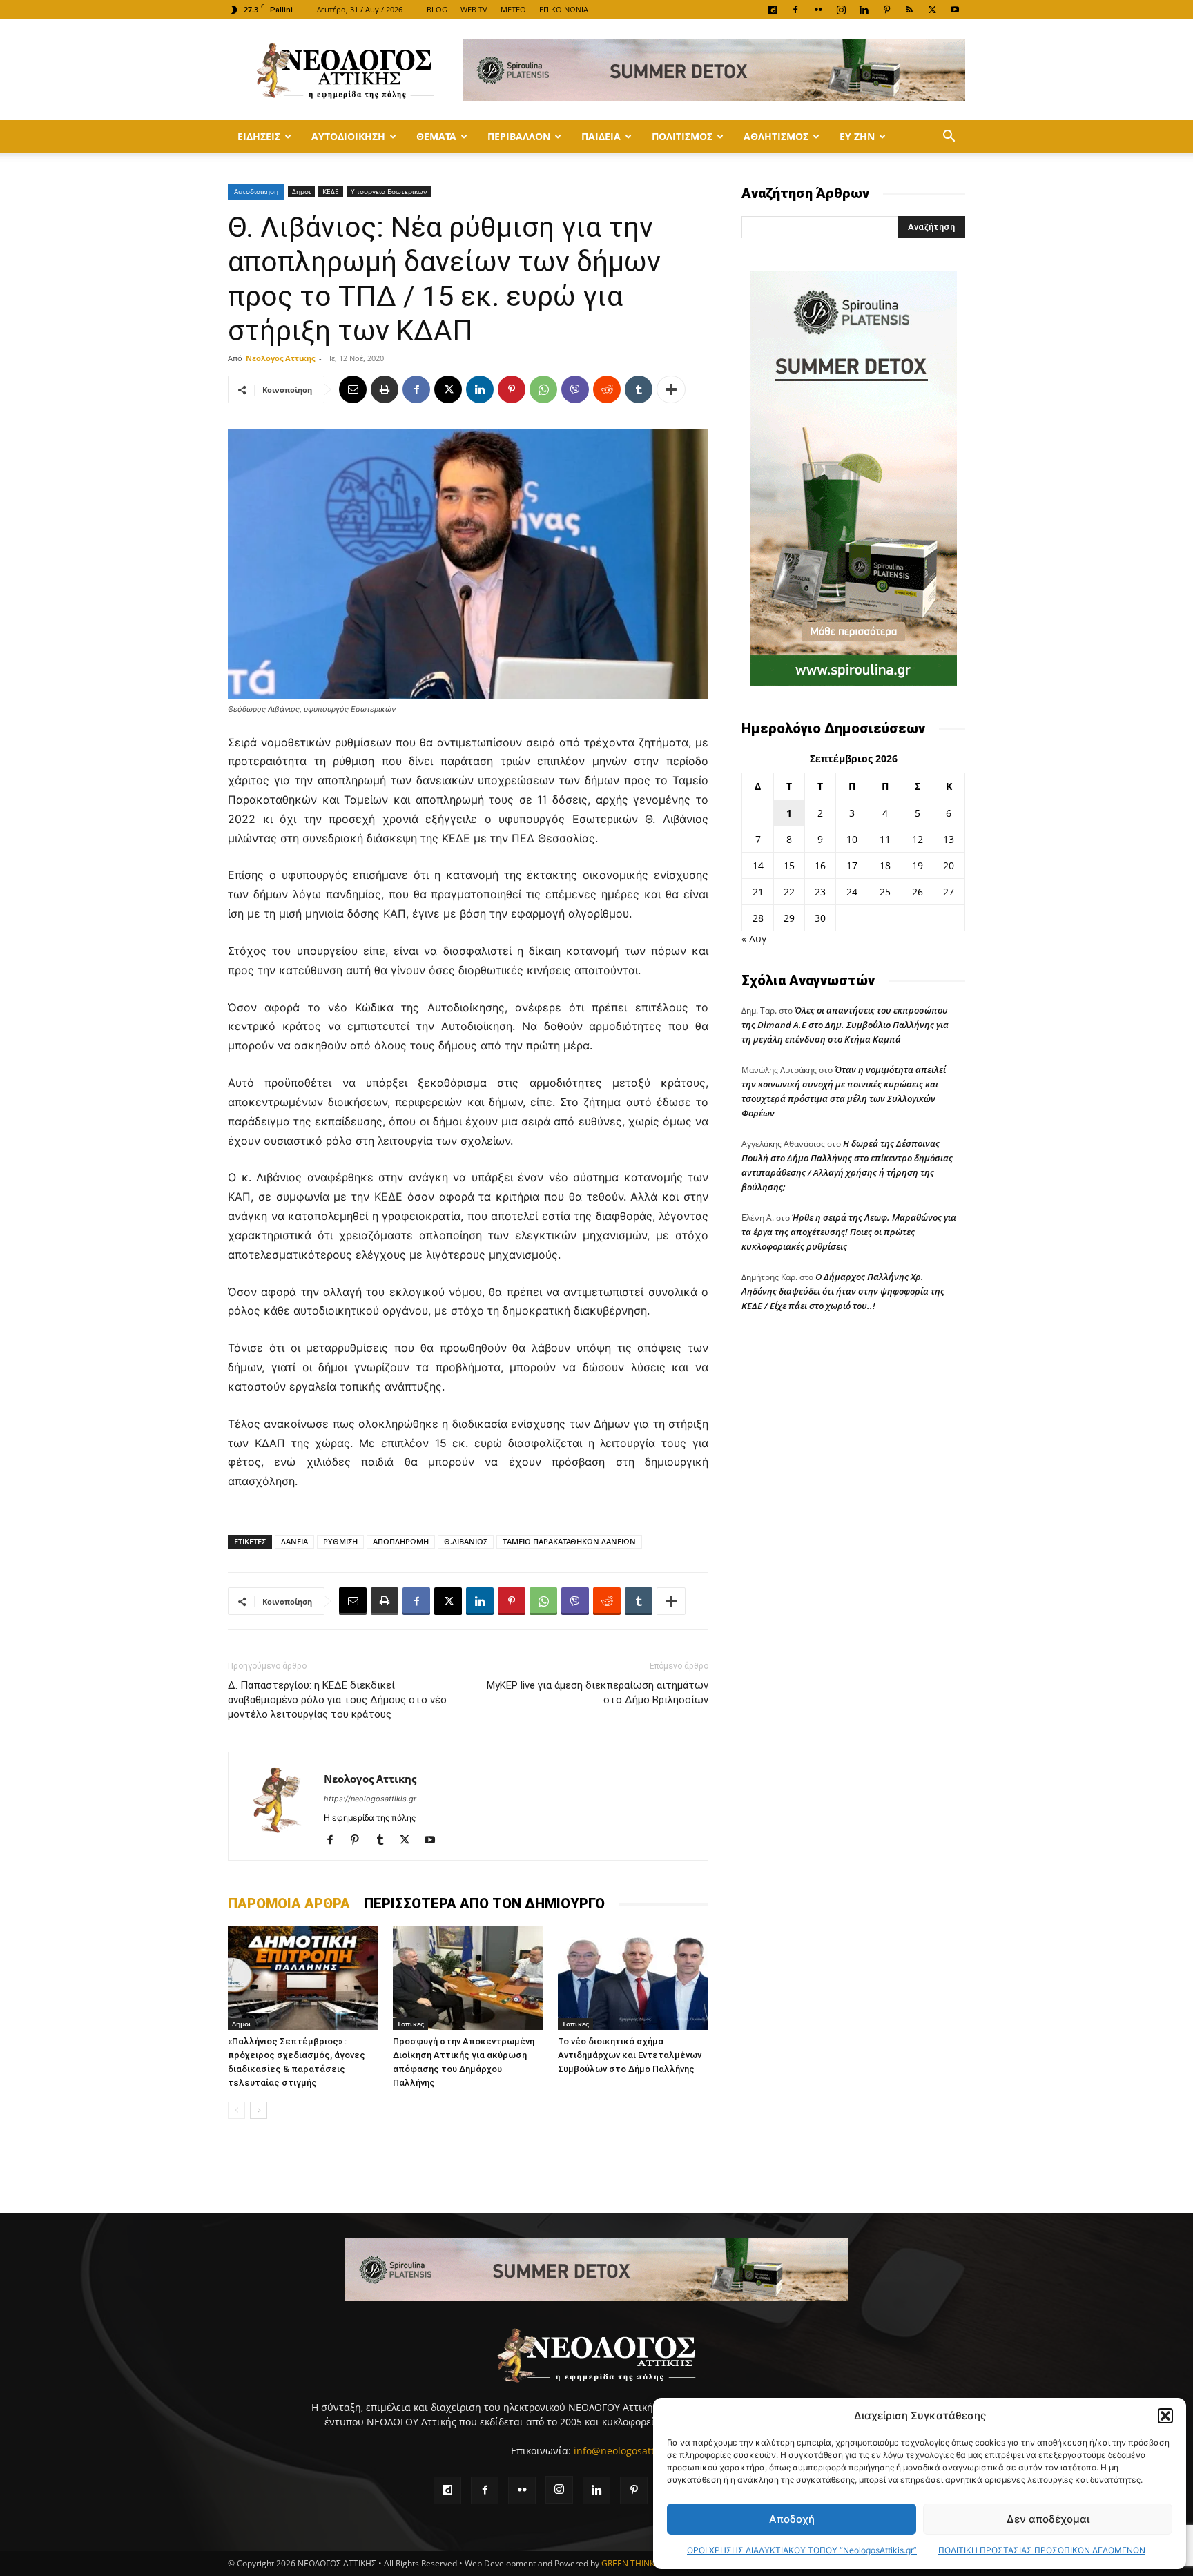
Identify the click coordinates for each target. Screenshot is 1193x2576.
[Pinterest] (886, 10)
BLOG (437, 9)
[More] (671, 389)
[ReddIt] (607, 389)
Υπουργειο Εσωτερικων (389, 191)
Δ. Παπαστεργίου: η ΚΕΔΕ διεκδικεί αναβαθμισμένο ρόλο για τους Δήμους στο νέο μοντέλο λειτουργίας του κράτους (337, 1700)
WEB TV (474, 9)
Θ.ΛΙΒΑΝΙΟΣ (466, 1541)
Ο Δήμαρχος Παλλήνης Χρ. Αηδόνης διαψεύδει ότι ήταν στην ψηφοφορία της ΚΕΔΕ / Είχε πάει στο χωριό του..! (843, 1291)
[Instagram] (841, 10)
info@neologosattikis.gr (628, 2451)
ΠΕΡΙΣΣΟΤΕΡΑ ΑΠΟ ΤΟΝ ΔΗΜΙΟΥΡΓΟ (484, 1904)
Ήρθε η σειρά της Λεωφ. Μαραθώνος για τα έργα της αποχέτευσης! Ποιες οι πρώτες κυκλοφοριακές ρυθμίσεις (849, 1232)
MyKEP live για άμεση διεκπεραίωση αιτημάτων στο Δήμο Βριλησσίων (598, 1693)
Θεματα (436, 136)
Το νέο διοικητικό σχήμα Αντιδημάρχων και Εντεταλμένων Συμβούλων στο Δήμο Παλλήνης (630, 2055)
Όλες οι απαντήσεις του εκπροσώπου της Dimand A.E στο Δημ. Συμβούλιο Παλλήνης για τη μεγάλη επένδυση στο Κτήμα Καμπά (845, 1025)
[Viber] (575, 389)
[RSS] (909, 10)
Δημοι (301, 191)
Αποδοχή (792, 2519)
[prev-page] (236, 2110)
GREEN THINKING (635, 2563)
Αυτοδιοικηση (348, 136)
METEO (513, 9)
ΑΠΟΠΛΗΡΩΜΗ (401, 1541)
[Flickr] (818, 10)
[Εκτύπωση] (385, 389)
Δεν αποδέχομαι (1048, 2519)
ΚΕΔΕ (331, 191)
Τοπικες (410, 2024)
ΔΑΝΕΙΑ (294, 1541)
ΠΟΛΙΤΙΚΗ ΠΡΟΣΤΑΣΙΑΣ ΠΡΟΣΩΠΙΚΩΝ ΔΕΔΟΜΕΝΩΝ (1042, 2550)
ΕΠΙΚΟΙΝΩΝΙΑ (564, 9)
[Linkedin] (864, 10)
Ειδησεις (259, 136)
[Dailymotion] (773, 10)
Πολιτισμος (682, 136)
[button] (1165, 2416)
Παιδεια (601, 136)
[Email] (353, 389)
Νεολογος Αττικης (280, 358)
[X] (932, 10)
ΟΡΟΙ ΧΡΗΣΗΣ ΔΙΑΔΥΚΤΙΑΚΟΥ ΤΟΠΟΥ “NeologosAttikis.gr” (802, 2550)
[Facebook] (795, 10)
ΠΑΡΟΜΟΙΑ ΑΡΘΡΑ (289, 1904)
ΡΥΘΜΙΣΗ (340, 1541)
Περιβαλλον (519, 136)
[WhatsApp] (543, 389)
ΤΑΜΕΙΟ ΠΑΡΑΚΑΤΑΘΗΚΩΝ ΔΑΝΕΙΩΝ (569, 1541)
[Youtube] (955, 10)
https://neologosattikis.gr (370, 1799)
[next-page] (259, 2110)
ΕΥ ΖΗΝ (857, 136)
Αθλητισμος (776, 136)
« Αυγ (754, 939)
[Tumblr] (639, 389)
